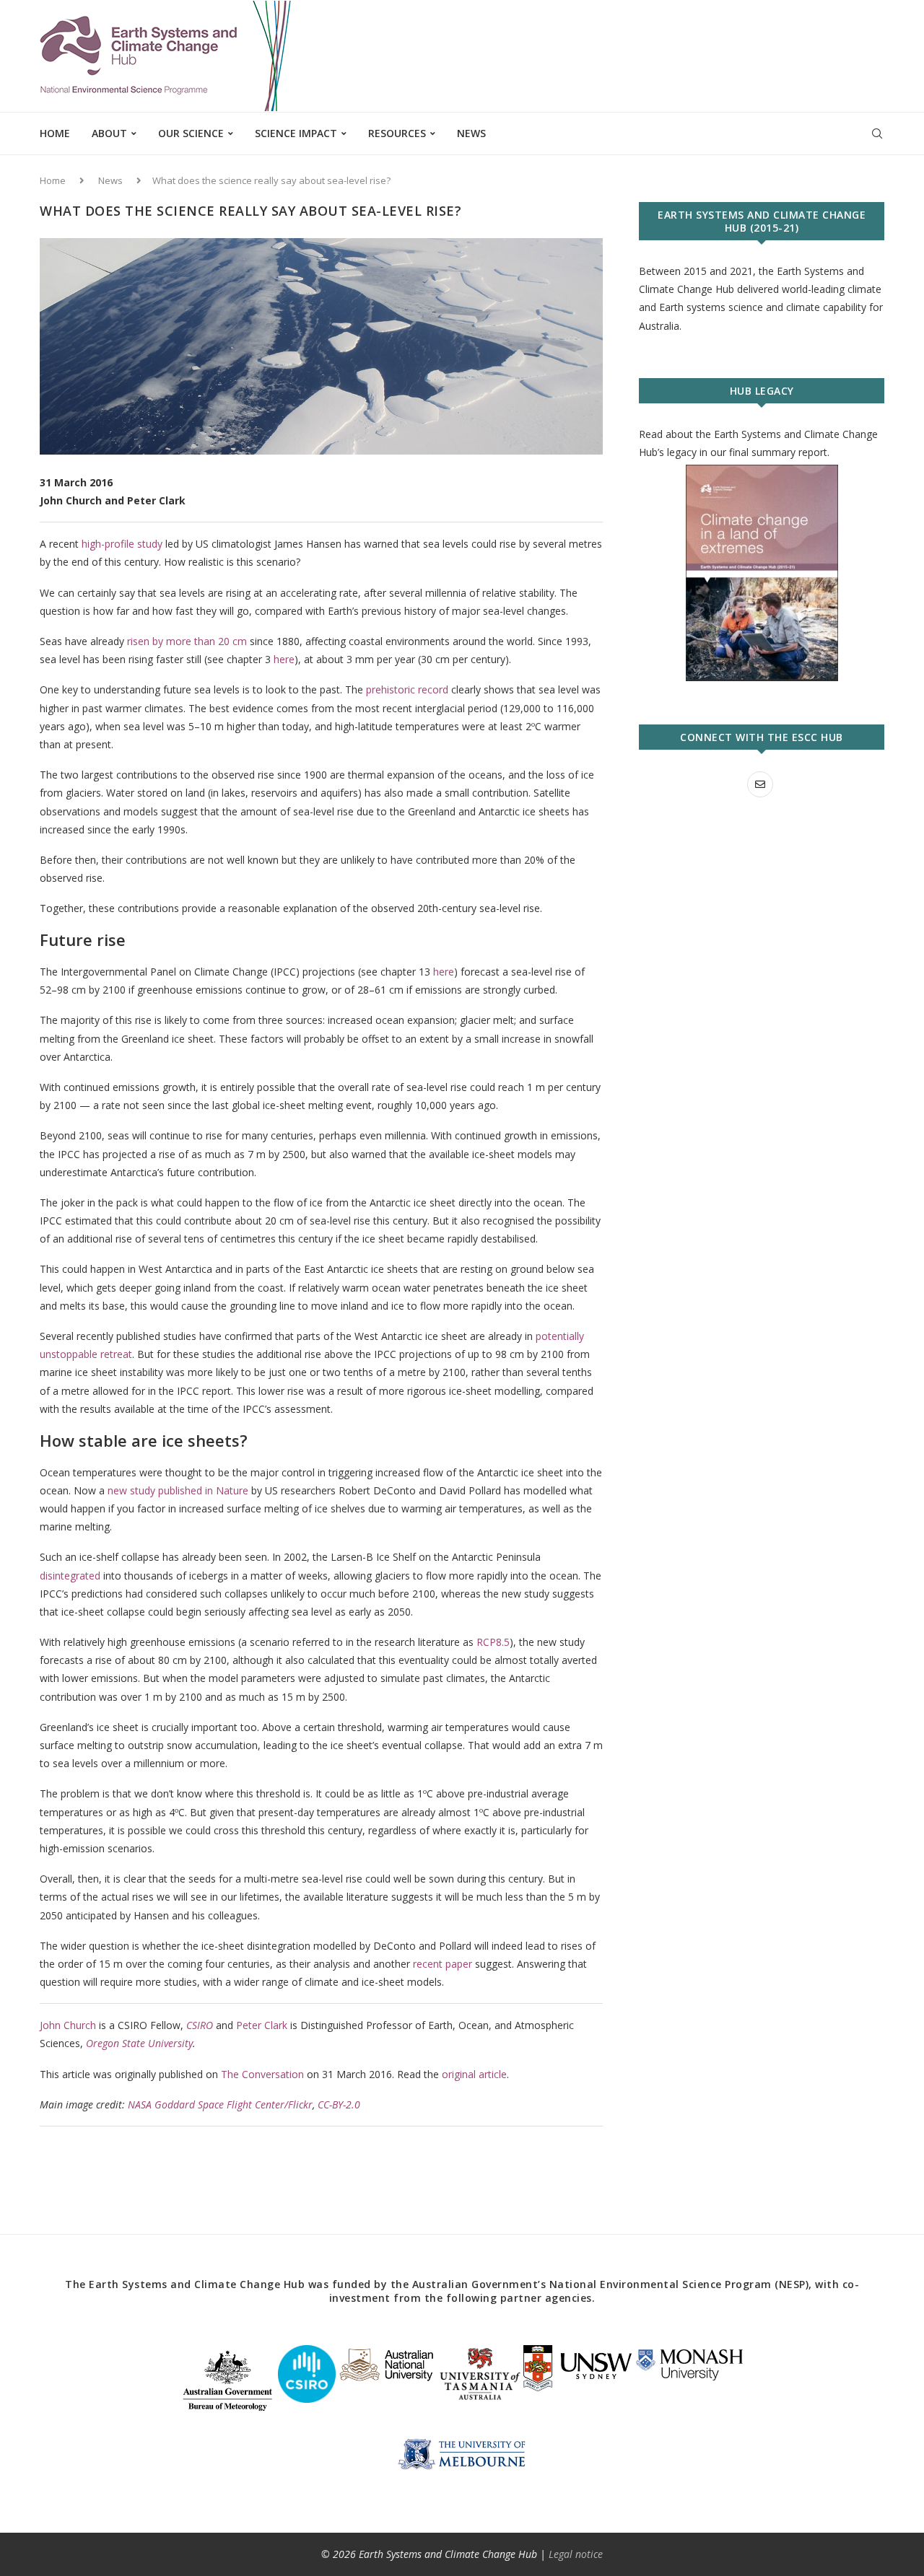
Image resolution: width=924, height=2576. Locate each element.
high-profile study (122, 544)
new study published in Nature (178, 1490)
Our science (191, 133)
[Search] (877, 133)
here (284, 659)
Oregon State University (139, 2043)
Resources (397, 133)
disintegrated (70, 1576)
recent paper (443, 1964)
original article (474, 2074)
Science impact (296, 133)
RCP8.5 (493, 1642)
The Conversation (262, 2074)
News (471, 133)
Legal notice (576, 2554)
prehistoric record (407, 689)
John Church (68, 2025)
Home (55, 133)
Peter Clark (262, 2025)
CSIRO (200, 2025)
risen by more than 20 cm (187, 641)
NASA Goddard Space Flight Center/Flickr (220, 2104)
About (109, 133)
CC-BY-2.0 (339, 2104)
